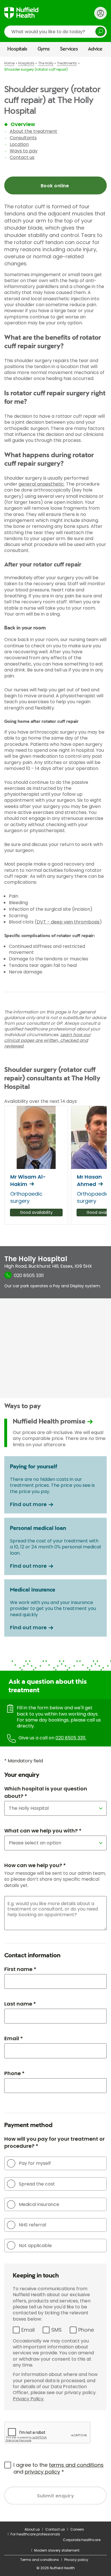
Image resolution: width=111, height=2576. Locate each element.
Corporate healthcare (82, 2540)
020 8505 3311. (71, 1738)
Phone (86, 2330)
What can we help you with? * (43, 1831)
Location (19, 144)
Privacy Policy (28, 2399)
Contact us (22, 157)
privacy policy (42, 2472)
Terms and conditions (40, 2560)
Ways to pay (24, 151)
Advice (95, 49)
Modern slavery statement (57, 2550)
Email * (14, 2038)
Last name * (20, 2004)
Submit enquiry (56, 2496)
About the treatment (33, 131)
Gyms (44, 49)
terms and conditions (76, 2465)
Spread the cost (37, 2184)
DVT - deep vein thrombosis (68, 922)
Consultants (23, 138)
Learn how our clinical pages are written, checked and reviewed (48, 1040)
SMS (56, 2330)
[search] (55, 32)
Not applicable (35, 2246)
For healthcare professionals (35, 2534)
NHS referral (32, 2225)
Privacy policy (76, 2560)
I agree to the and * (58, 2468)
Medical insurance (39, 2204)
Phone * (14, 2073)
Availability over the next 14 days (41, 1101)
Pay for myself (35, 2163)
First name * (20, 1969)
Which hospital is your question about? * (46, 1792)
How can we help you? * (35, 1865)
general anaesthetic (41, 484)
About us (32, 2529)
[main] (55, 1289)
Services (69, 49)
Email (28, 2330)
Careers (77, 2529)
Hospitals (17, 49)
